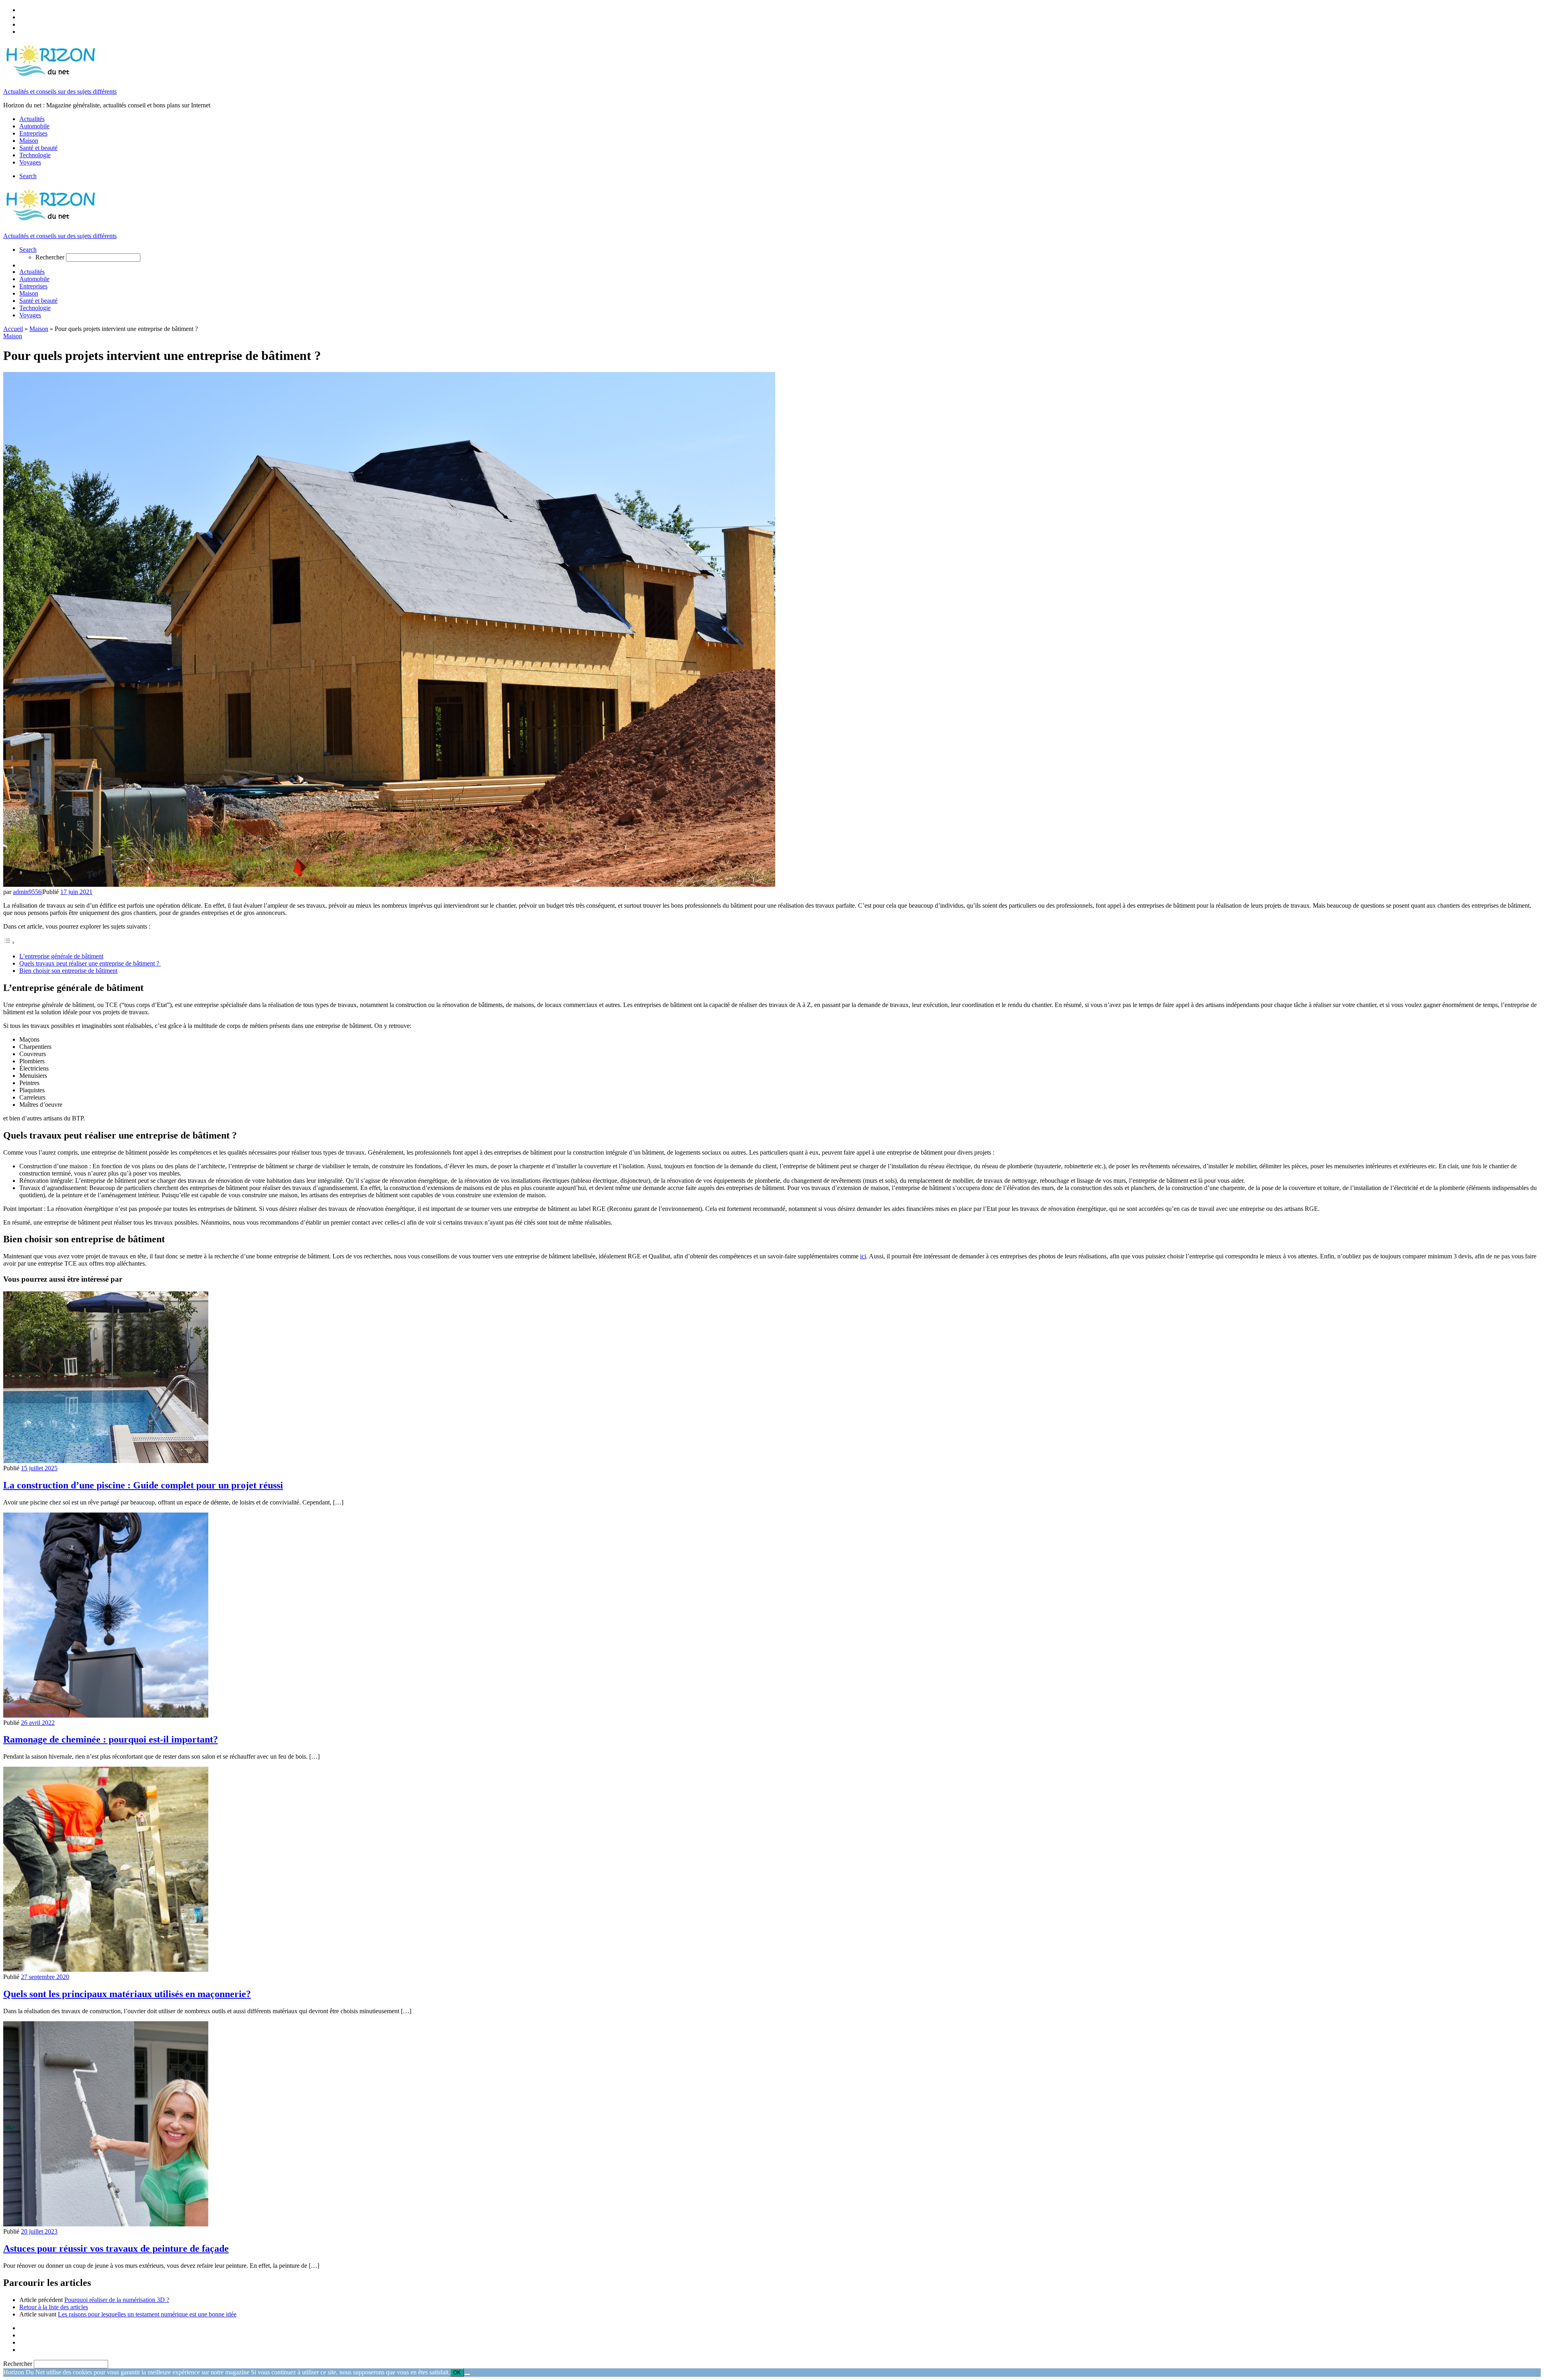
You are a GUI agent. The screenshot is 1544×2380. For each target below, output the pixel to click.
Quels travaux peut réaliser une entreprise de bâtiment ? (90, 963)
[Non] (467, 2374)
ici (863, 1256)
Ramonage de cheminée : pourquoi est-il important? (111, 1739)
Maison (39, 329)
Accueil (13, 329)
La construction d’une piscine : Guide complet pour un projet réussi (143, 1485)
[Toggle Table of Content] (9, 942)
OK (457, 2373)
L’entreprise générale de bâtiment (61, 956)
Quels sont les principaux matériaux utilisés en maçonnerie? (127, 1994)
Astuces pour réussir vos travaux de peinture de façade (116, 2248)
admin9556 (27, 892)
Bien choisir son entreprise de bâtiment (68, 971)
